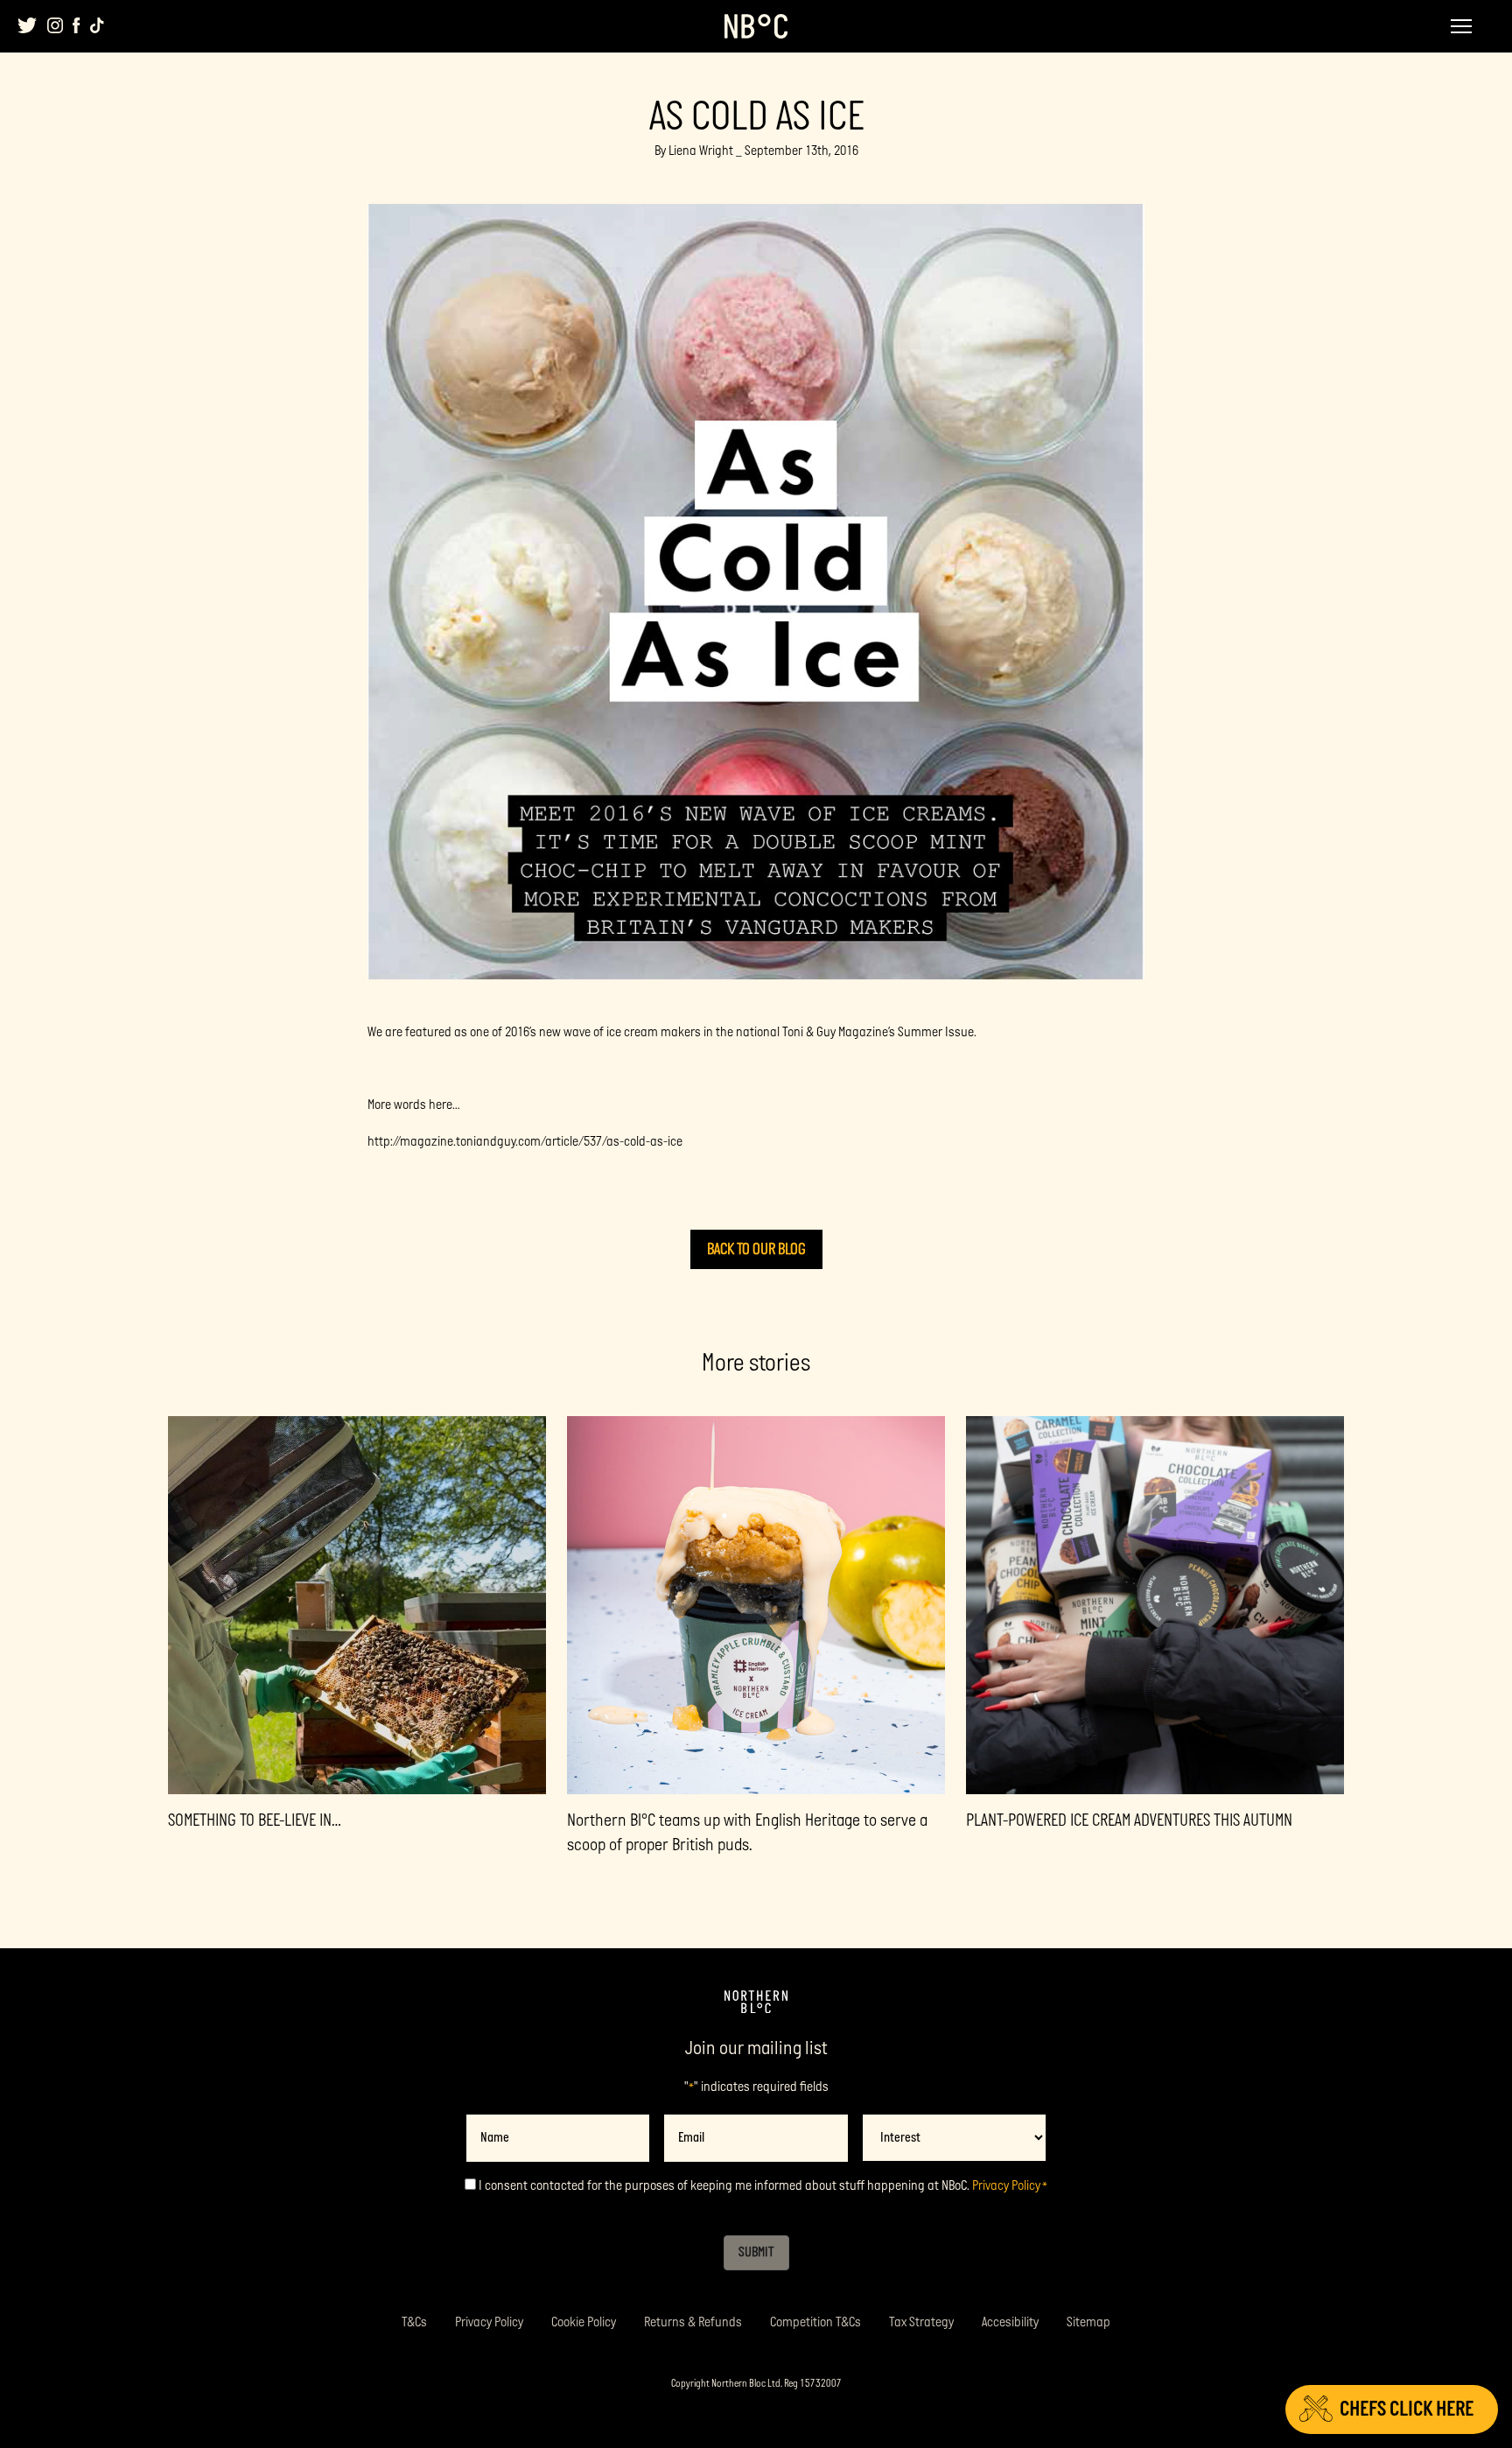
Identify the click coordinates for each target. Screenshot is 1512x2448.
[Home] (756, 2003)
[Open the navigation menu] (1461, 26)
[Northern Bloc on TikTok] (97, 25)
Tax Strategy (921, 2322)
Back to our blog (756, 1249)
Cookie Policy (584, 2322)
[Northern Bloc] (756, 26)
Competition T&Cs (815, 2322)
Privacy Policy (1006, 2186)
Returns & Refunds (693, 2322)
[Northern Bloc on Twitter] (28, 25)
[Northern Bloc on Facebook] (77, 25)
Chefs (1407, 2409)
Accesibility (1010, 2322)
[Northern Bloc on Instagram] (55, 25)
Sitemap (1088, 2322)
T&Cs (414, 2322)
